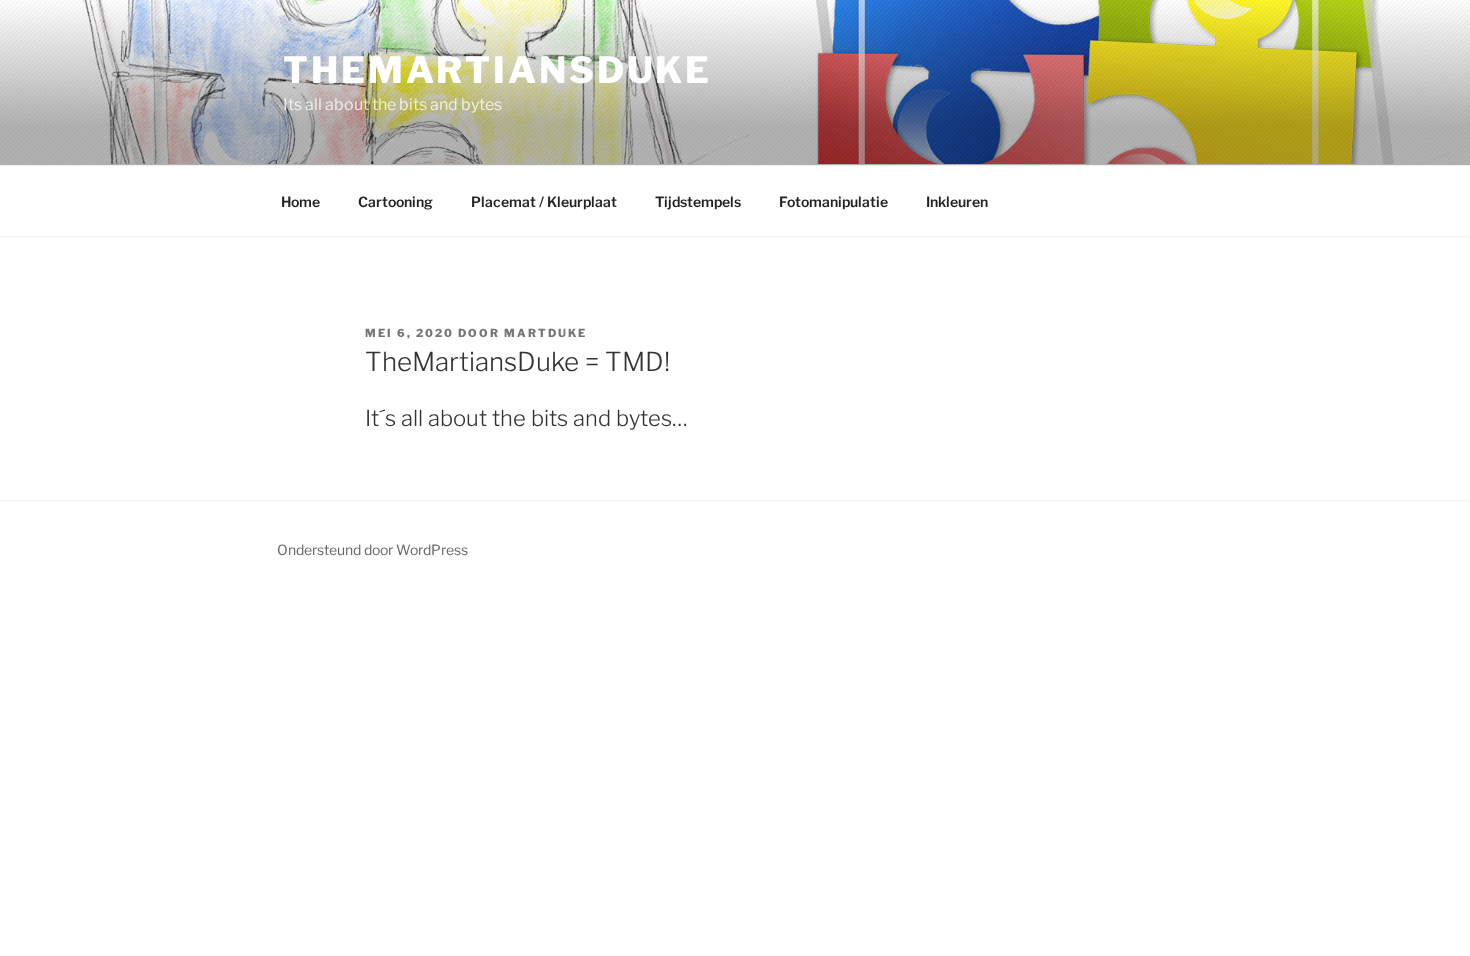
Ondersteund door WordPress (372, 549)
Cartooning (395, 201)
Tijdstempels (698, 201)
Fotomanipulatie (833, 201)
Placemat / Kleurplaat (544, 201)
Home (300, 201)
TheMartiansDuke (497, 70)
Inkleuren (957, 201)
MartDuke (545, 333)
